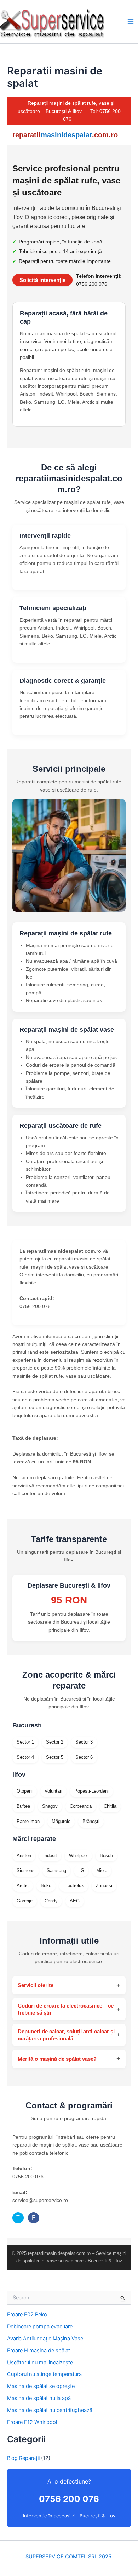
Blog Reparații (23, 2458)
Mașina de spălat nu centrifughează (50, 2410)
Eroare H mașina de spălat (39, 2351)
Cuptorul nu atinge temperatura (44, 2374)
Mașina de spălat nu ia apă (39, 2398)
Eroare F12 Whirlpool (32, 2422)
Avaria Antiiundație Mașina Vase (45, 2339)
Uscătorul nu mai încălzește (40, 2363)
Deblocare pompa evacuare (40, 2327)
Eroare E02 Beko (27, 2315)
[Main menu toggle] (131, 22)
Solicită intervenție (42, 280)
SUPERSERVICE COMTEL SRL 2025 (69, 2557)
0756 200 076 (69, 2499)
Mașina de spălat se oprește (41, 2386)
